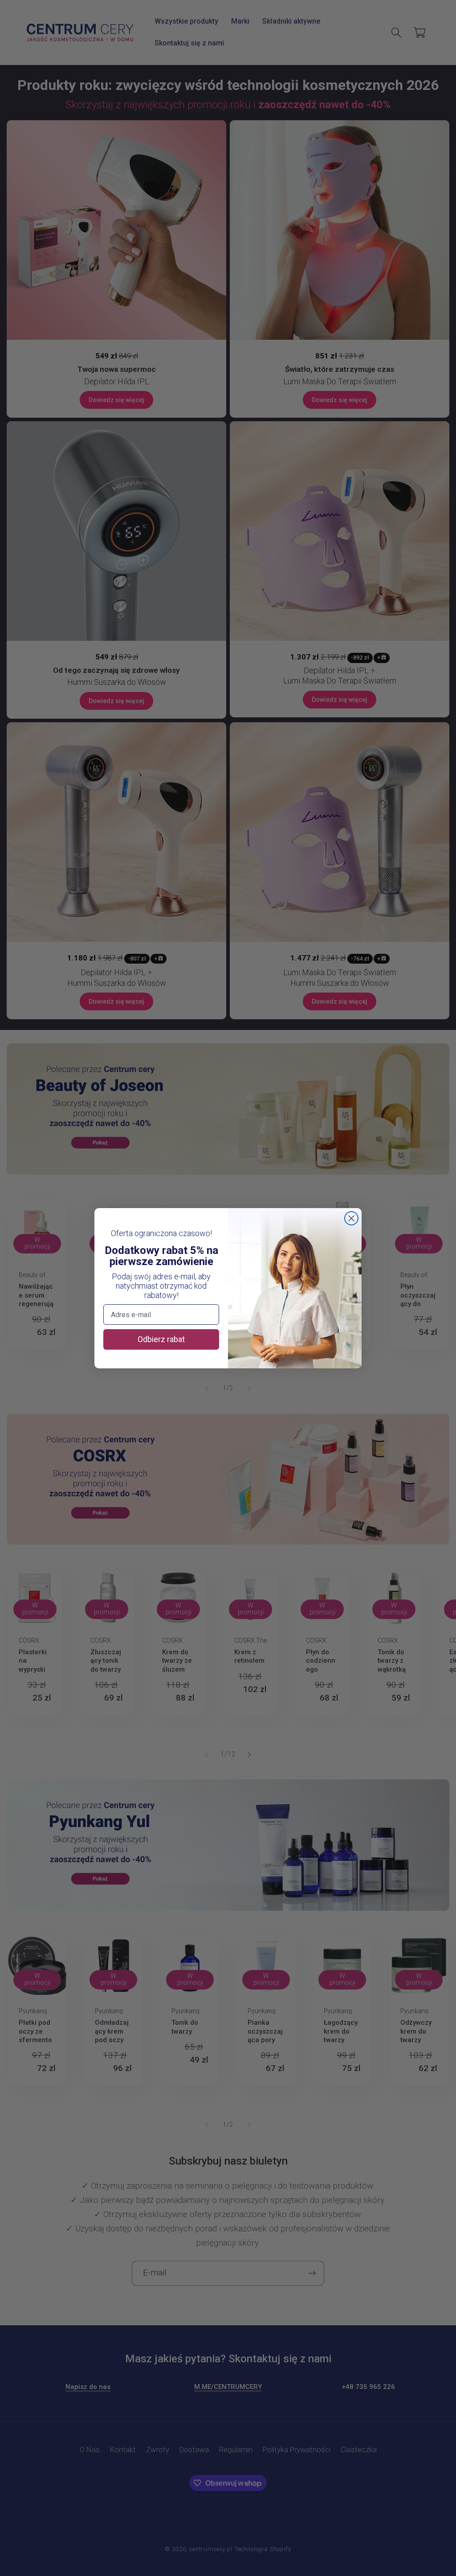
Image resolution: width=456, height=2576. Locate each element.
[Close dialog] (351, 1218)
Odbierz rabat (161, 1339)
